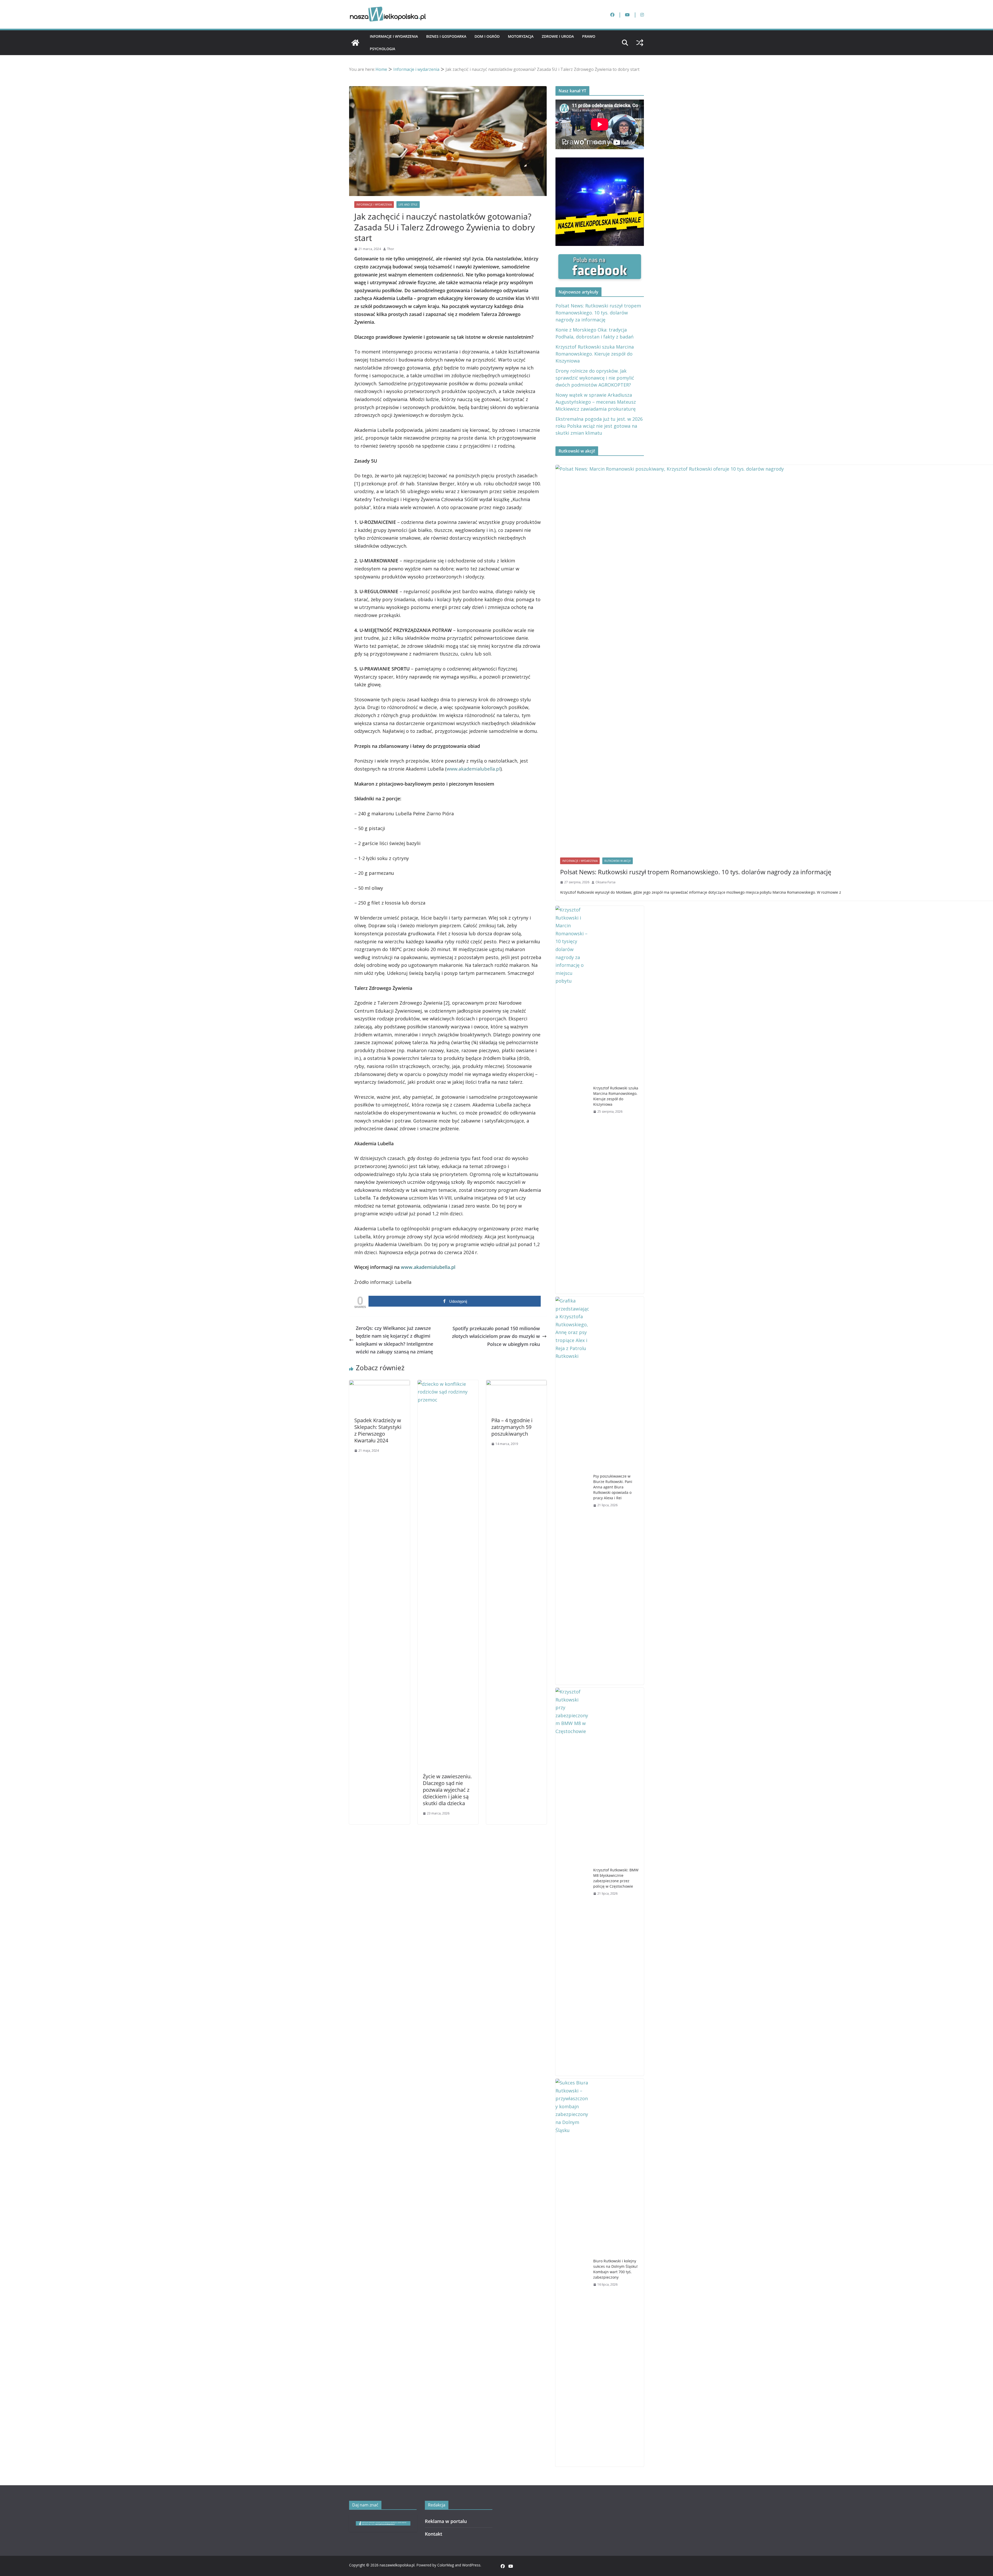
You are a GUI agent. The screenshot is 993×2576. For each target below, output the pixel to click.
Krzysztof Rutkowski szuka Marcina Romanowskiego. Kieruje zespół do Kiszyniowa (595, 354)
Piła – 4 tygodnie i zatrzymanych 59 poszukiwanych (512, 1427)
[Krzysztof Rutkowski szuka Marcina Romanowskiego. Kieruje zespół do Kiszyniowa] (572, 1100)
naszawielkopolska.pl (397, 2565)
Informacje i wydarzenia (394, 36)
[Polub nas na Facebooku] (600, 258)
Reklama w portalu (446, 2521)
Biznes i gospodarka (446, 36)
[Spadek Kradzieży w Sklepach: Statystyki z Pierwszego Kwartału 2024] (379, 1384)
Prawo (589, 36)
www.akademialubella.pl (473, 769)
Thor (391, 249)
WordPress (471, 2565)
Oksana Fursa (605, 882)
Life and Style (408, 205)
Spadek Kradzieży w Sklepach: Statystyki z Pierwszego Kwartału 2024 (378, 1430)
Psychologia (382, 49)
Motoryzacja (521, 36)
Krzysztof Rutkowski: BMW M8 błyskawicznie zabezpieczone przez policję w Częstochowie (616, 1878)
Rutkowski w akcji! (618, 861)
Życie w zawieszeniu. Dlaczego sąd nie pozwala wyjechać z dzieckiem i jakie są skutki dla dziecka (447, 1790)
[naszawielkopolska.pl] (355, 43)
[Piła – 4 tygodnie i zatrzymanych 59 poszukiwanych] (517, 1384)
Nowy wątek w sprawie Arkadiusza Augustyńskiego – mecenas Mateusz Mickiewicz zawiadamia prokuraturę (596, 402)
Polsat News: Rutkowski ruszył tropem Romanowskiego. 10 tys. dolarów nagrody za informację (598, 313)
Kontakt (434, 2534)
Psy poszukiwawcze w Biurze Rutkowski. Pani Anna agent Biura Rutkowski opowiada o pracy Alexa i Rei (613, 1487)
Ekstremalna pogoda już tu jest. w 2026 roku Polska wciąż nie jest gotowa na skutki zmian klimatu (599, 426)
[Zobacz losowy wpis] (640, 43)
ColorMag (446, 2565)
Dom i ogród (487, 36)
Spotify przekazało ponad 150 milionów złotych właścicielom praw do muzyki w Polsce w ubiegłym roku (496, 1336)
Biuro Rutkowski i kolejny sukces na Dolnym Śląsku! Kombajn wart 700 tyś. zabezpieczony (615, 2269)
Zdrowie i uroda (558, 36)
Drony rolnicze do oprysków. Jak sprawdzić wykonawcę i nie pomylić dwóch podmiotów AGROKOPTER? (595, 378)
